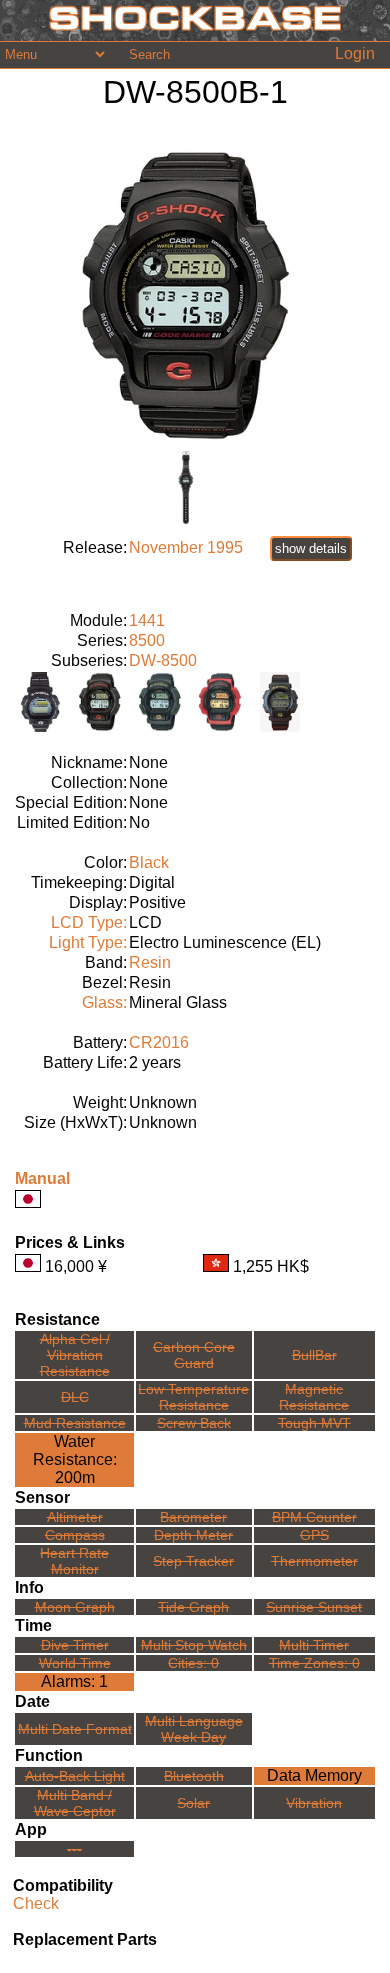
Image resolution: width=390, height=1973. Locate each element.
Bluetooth (194, 1776)
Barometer (193, 1517)
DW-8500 (163, 660)
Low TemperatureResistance (193, 1397)
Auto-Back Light (75, 1776)
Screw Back (194, 1423)
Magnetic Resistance (314, 1397)
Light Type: (88, 942)
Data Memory (314, 1775)
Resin (150, 962)
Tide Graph (193, 1607)
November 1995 (186, 547)
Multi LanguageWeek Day (194, 1729)
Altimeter (75, 1517)
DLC (75, 1397)
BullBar (314, 1355)
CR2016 (159, 1042)
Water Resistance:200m (75, 1459)
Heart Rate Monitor (74, 1561)
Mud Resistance (75, 1423)
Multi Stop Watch (194, 1645)
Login (355, 53)
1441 (147, 620)
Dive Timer (75, 1645)
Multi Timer (314, 1645)
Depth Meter (193, 1535)
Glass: (104, 1002)
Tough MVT (314, 1423)
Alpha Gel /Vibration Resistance (75, 1355)
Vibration (314, 1803)
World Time (75, 1663)
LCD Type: (89, 922)
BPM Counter (314, 1517)
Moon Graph (75, 1607)
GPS (314, 1535)
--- (74, 1849)
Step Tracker (193, 1561)
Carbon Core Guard (194, 1355)
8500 (147, 640)
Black (149, 862)
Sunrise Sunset (314, 1607)
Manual (42, 1178)
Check (36, 1903)
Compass (75, 1535)
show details (311, 548)
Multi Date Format (75, 1729)
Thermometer (314, 1561)
